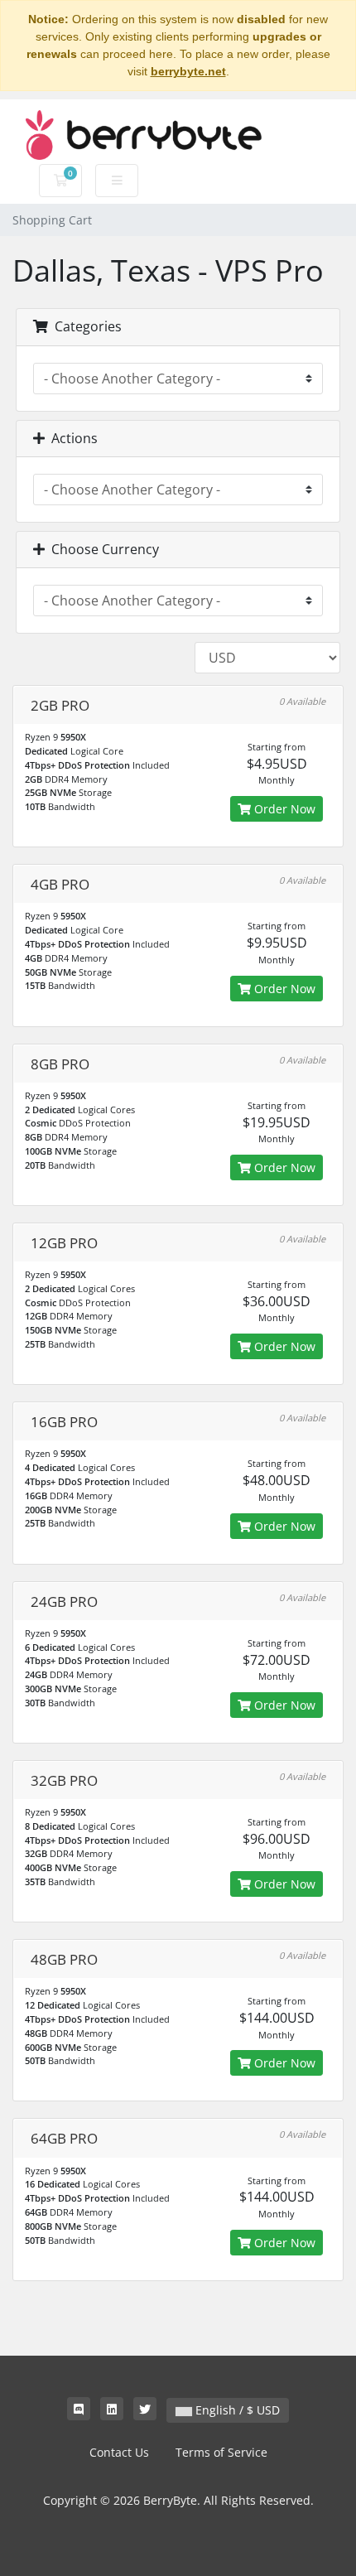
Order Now (283, 809)
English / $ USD (236, 2410)
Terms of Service (221, 2452)
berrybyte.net (188, 71)
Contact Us (119, 2452)
